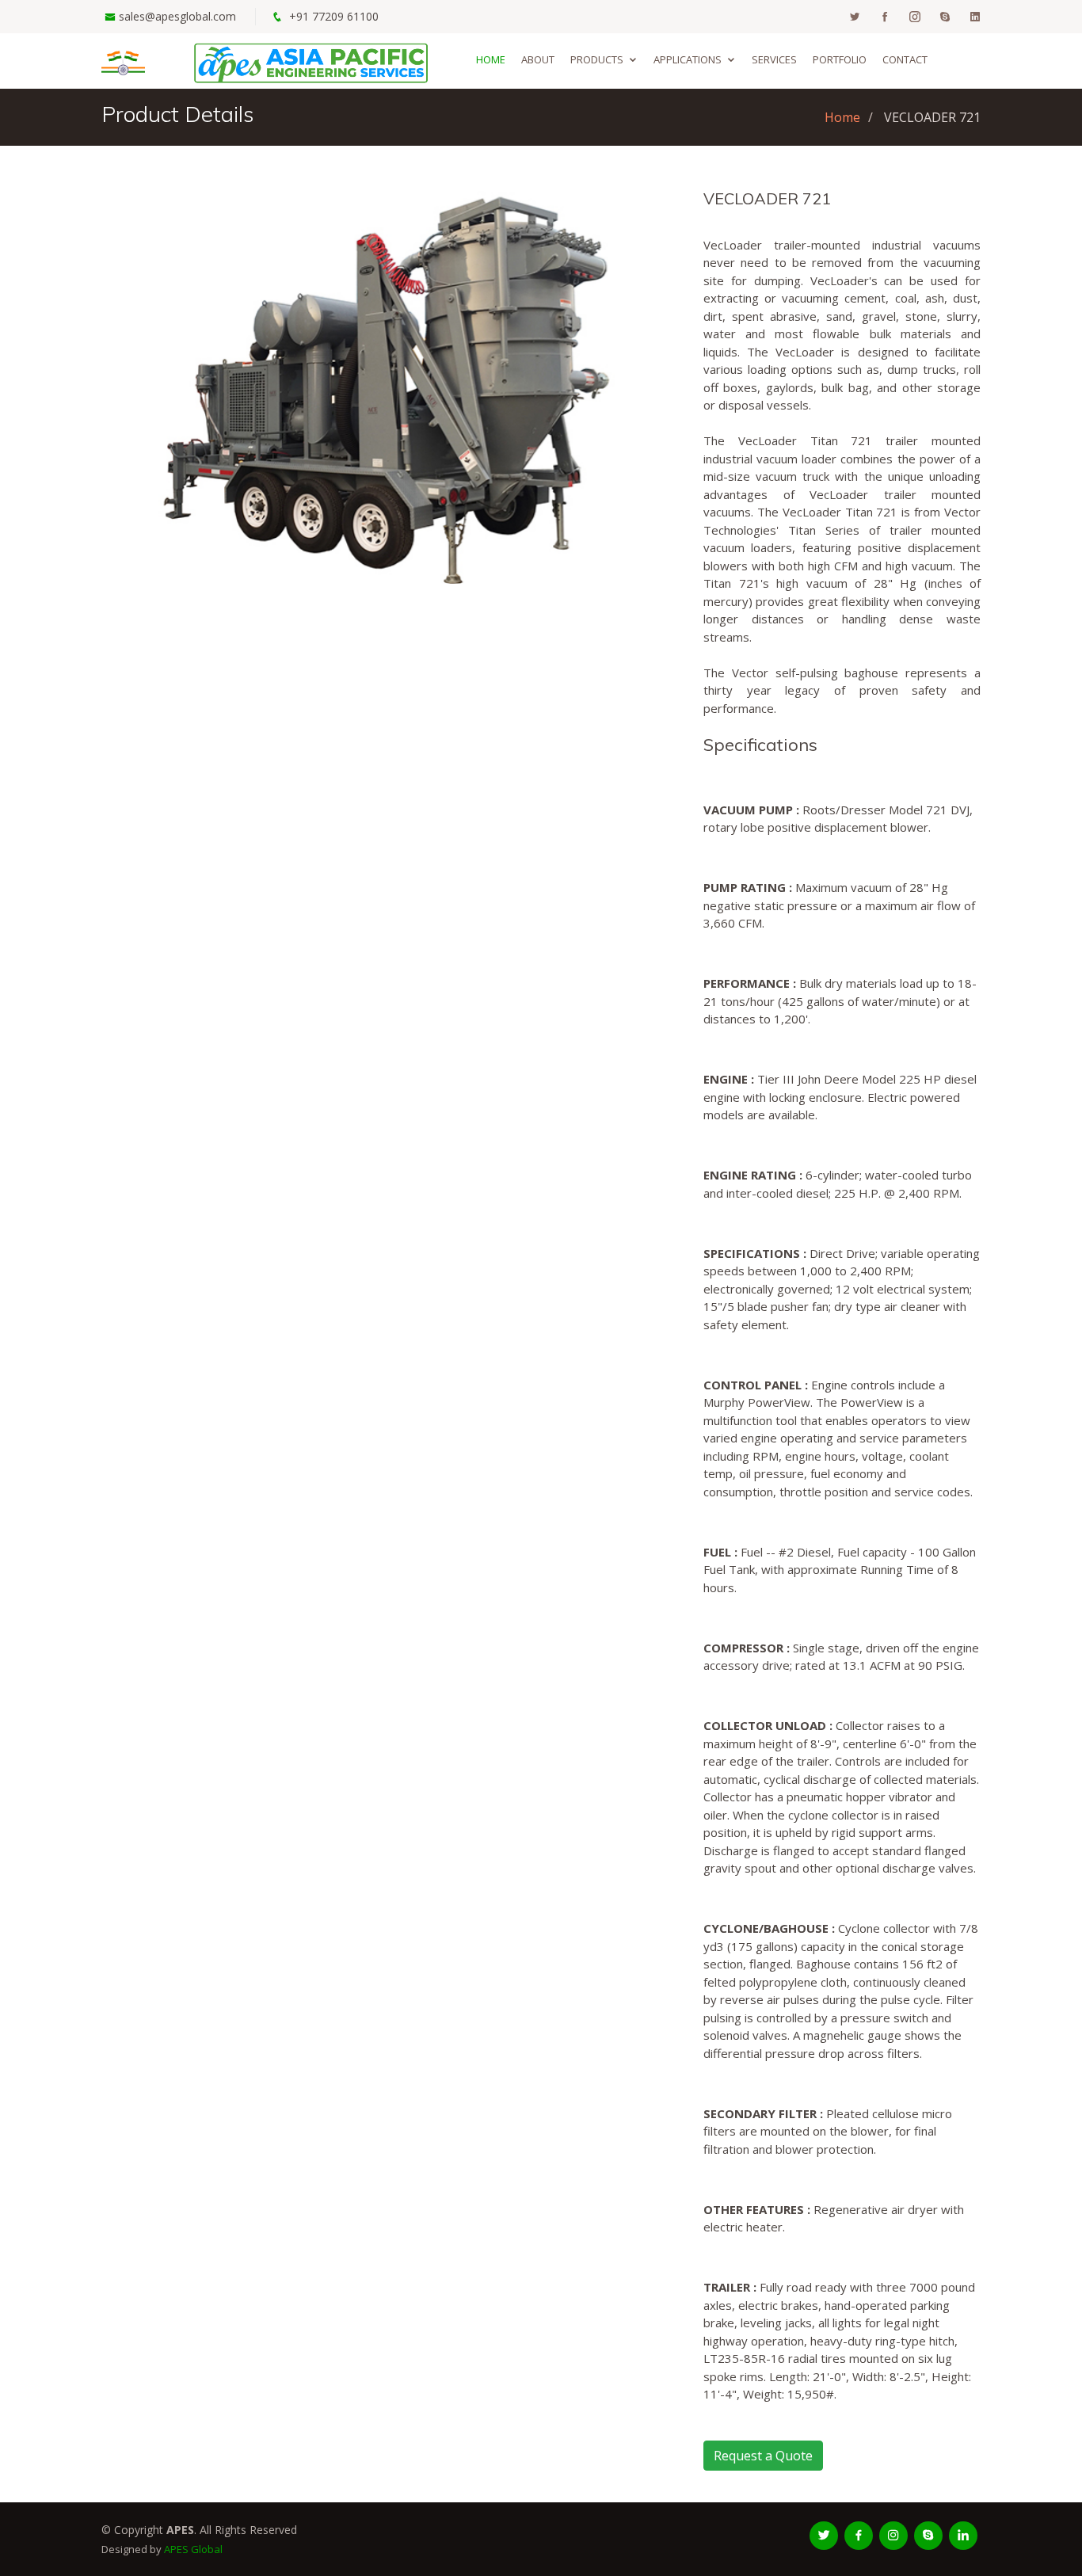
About (538, 59)
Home (491, 59)
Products (597, 59)
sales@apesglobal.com (177, 16)
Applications (688, 59)
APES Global (193, 2549)
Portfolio (840, 59)
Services (774, 59)
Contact (905, 59)
